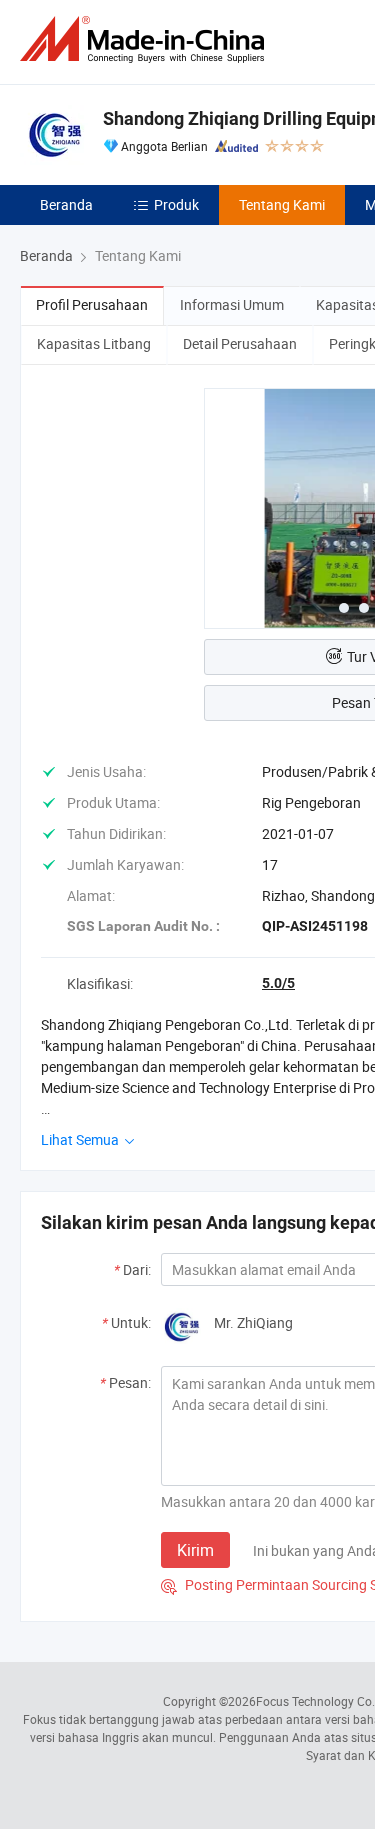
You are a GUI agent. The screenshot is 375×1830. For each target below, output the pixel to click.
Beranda (66, 204)
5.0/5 (278, 983)
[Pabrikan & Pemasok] (146, 39)
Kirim (195, 1550)
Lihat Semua (81, 1139)
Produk (176, 204)
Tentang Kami (282, 204)
